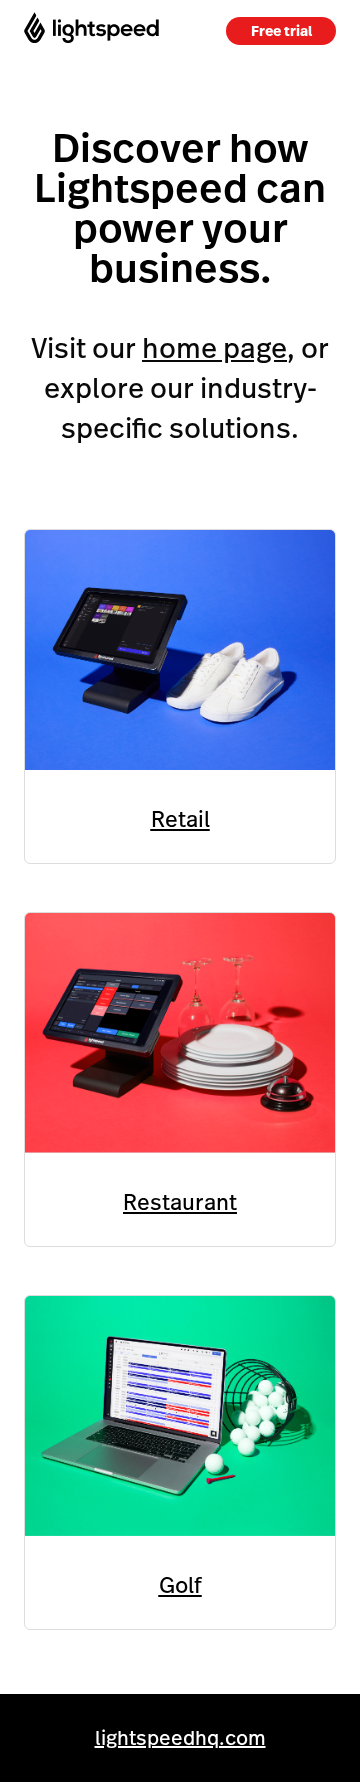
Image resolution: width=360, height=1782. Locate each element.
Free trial (281, 31)
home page (214, 348)
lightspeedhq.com (180, 1738)
